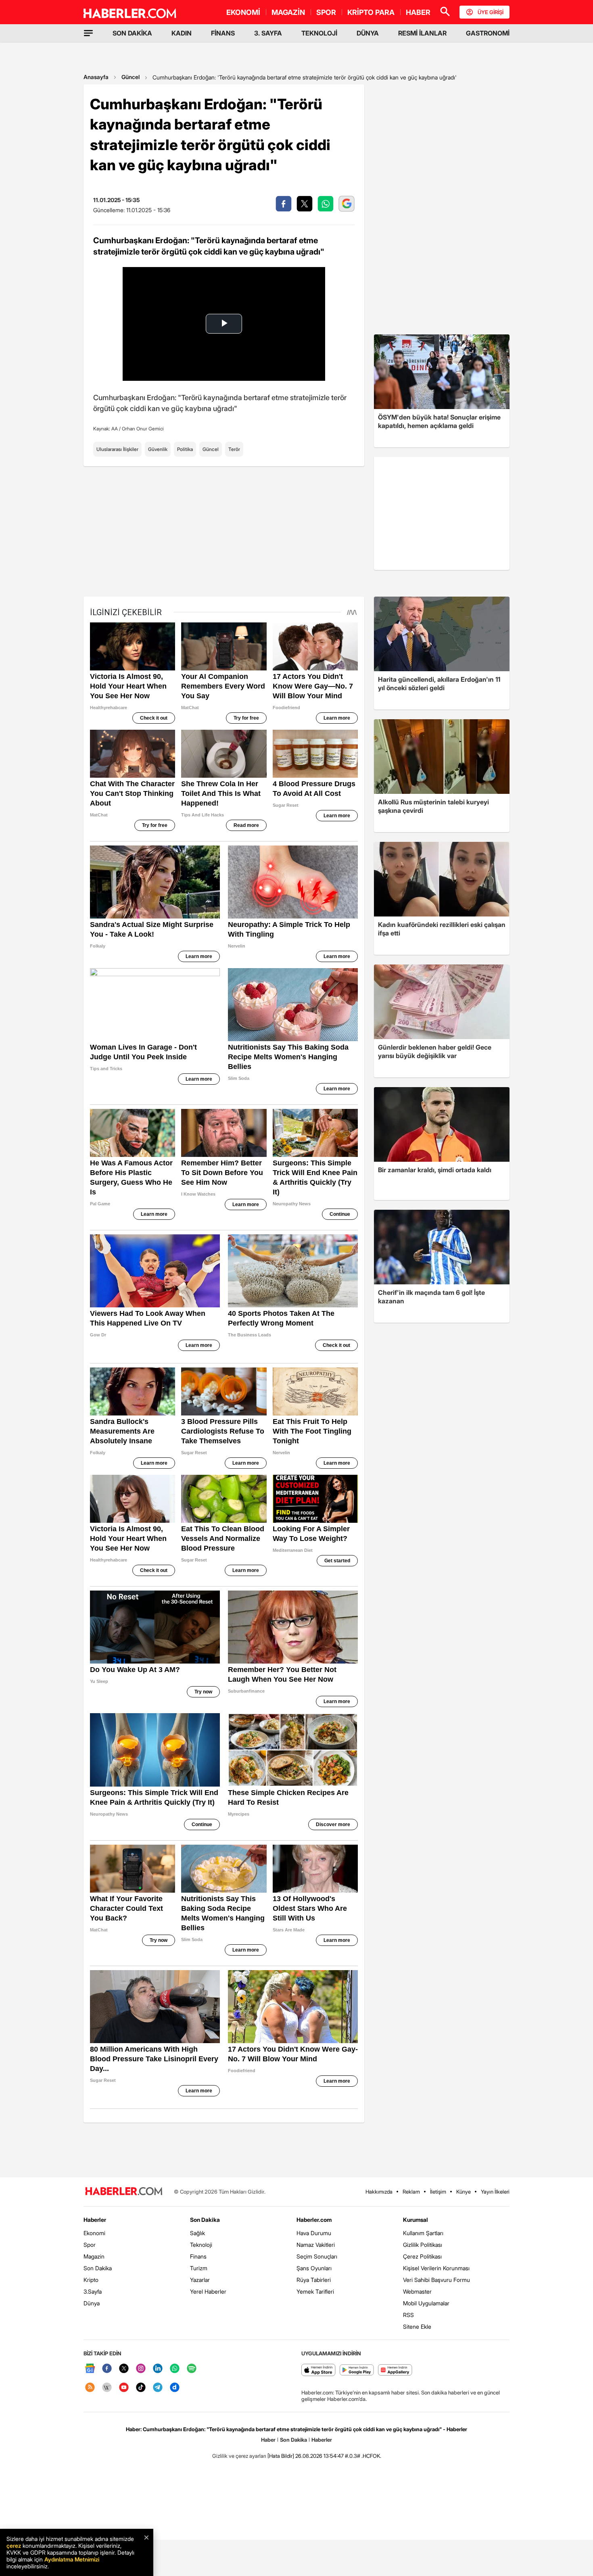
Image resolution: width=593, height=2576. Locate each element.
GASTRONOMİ (488, 33)
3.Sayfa (93, 2291)
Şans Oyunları (314, 2268)
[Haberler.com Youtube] (124, 2388)
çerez (14, 2546)
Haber (268, 2440)
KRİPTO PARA (371, 12)
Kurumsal (416, 2220)
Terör (234, 449)
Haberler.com (314, 2220)
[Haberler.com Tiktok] (141, 2388)
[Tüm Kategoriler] (88, 33)
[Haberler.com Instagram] (141, 2369)
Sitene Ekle (417, 2327)
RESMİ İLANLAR (422, 33)
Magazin (94, 2256)
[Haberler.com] (124, 2192)
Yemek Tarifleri (315, 2291)
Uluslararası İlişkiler (117, 449)
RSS (408, 2315)
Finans (198, 2256)
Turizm (199, 2268)
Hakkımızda (379, 2192)
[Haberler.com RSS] (90, 2388)
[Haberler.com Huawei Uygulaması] (395, 2370)
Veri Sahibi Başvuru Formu (436, 2280)
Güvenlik (158, 449)
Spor (90, 2245)
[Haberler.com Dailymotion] (175, 2388)
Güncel (131, 77)
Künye (464, 2192)
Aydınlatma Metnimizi (72, 2559)
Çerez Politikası (422, 2256)
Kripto (91, 2280)
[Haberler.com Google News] (90, 2369)
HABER (418, 12)
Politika (185, 449)
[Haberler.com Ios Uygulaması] (318, 2370)
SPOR (326, 12)
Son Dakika (98, 2268)
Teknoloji (201, 2245)
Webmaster (417, 2291)
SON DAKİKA (132, 33)
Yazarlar (200, 2280)
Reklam (411, 2192)
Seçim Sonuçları (317, 2256)
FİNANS (223, 33)
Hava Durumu (314, 2233)
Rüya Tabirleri (314, 2280)
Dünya (92, 2303)
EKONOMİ (243, 12)
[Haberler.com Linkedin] (158, 2369)
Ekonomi (94, 2233)
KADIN (182, 33)
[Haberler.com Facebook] (107, 2369)
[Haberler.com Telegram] (158, 2388)
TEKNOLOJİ (319, 33)
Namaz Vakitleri (316, 2245)
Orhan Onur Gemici (143, 429)
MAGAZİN (288, 12)
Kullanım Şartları (423, 2233)
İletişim (438, 2192)
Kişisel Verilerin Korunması (436, 2268)
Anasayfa (96, 77)
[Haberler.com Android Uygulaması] (357, 2370)
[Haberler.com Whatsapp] (175, 2369)
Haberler (95, 2220)
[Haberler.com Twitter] (124, 2369)
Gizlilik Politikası (423, 2245)
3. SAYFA (268, 33)
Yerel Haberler (208, 2291)
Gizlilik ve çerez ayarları (239, 2456)
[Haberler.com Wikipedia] (107, 2388)
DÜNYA (368, 33)
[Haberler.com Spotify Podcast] (192, 2369)
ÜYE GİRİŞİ (491, 12)
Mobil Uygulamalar (426, 2303)
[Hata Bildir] (281, 2456)
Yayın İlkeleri (495, 2192)
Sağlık (197, 2233)
